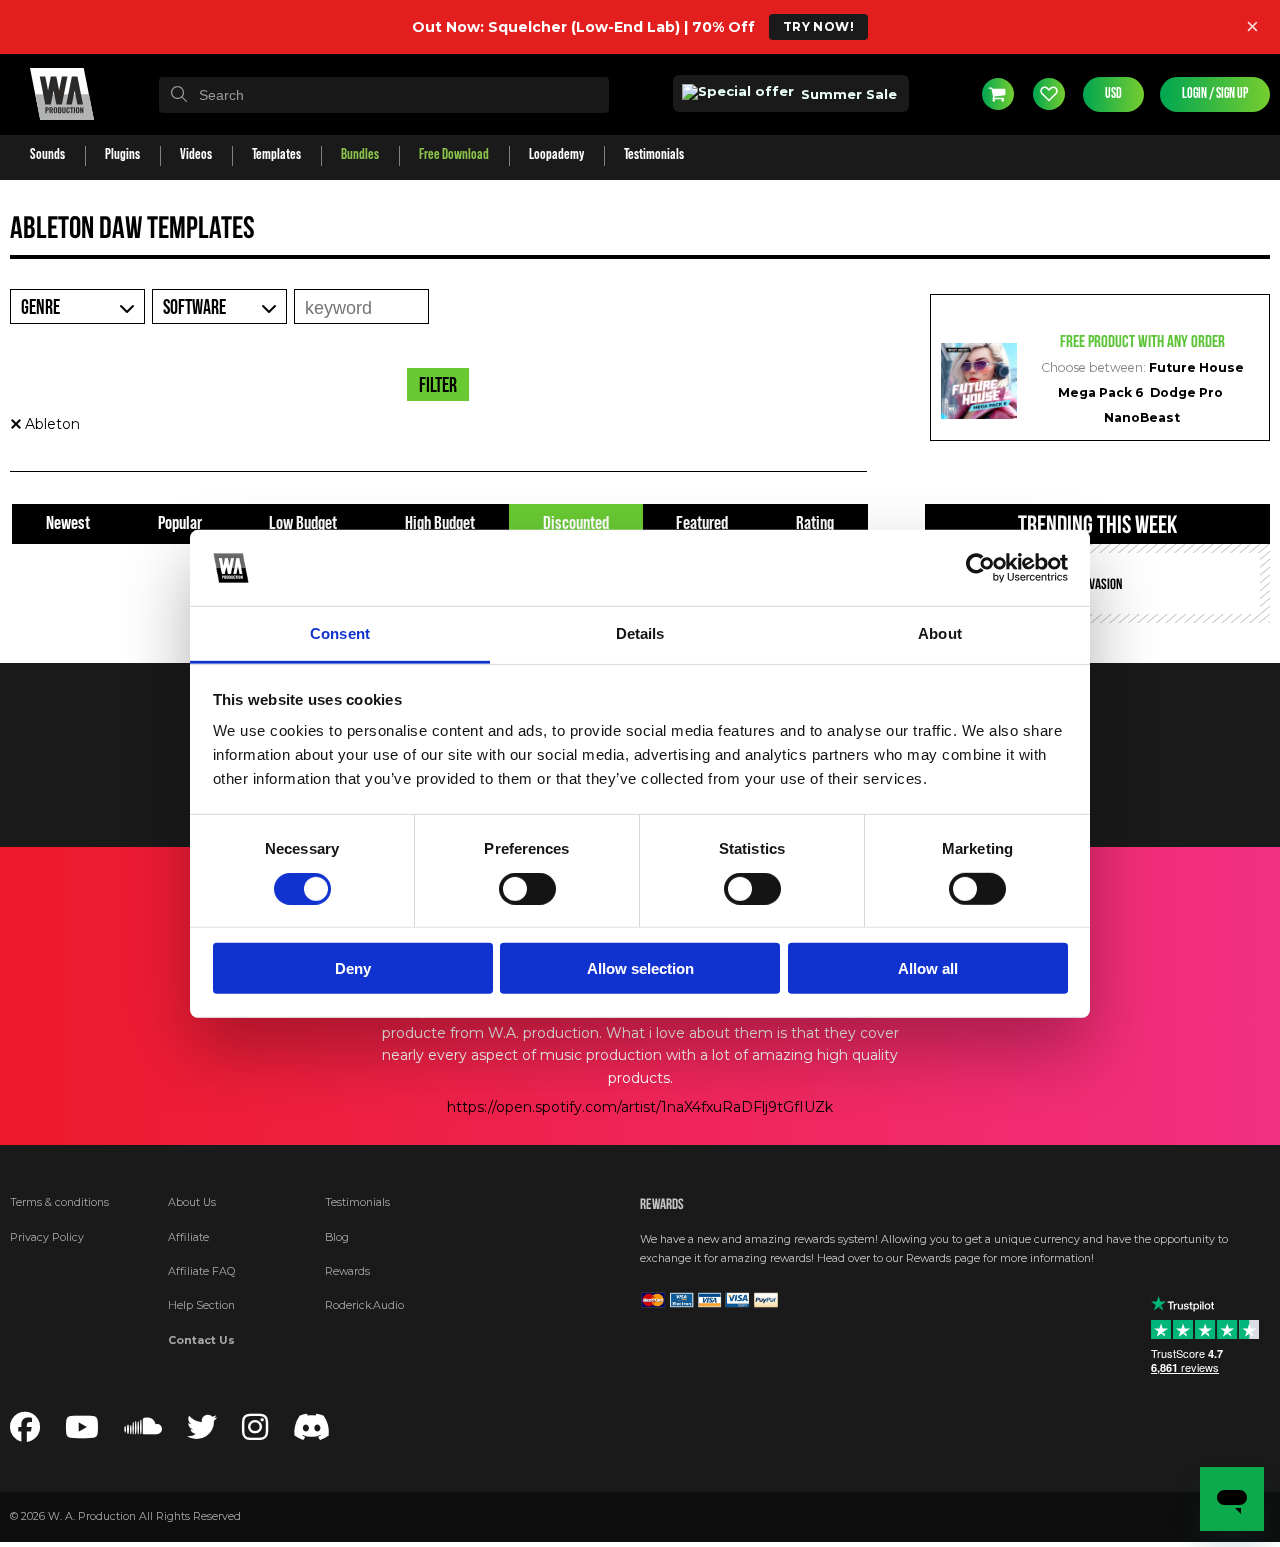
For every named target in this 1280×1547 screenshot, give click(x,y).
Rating (815, 523)
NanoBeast (1142, 417)
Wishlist (1049, 94)
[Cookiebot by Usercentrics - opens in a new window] (980, 568)
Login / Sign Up (1215, 94)
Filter (438, 386)
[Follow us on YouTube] (82, 1433)
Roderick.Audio (364, 1305)
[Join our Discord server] (312, 1433)
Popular (180, 523)
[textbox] (384, 95)
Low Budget (303, 523)
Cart (998, 94)
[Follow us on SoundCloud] (143, 1433)
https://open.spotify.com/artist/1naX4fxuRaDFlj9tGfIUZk (640, 1107)
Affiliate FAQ (201, 1271)
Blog (337, 1237)
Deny (353, 968)
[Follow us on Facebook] (25, 1433)
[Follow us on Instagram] (255, 1433)
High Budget (440, 523)
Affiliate (188, 1237)
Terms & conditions (59, 1202)
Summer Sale (847, 94)
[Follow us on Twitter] (202, 1433)
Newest (68, 523)
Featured (702, 523)
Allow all (928, 968)
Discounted (576, 523)
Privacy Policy (47, 1237)
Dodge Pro (1186, 392)
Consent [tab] (340, 633)
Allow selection (640, 968)
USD (1113, 94)
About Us (192, 1202)
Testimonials (357, 1202)
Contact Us (201, 1340)
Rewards (347, 1271)
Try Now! (818, 26)
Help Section (201, 1305)
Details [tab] (640, 633)
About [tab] (940, 633)
